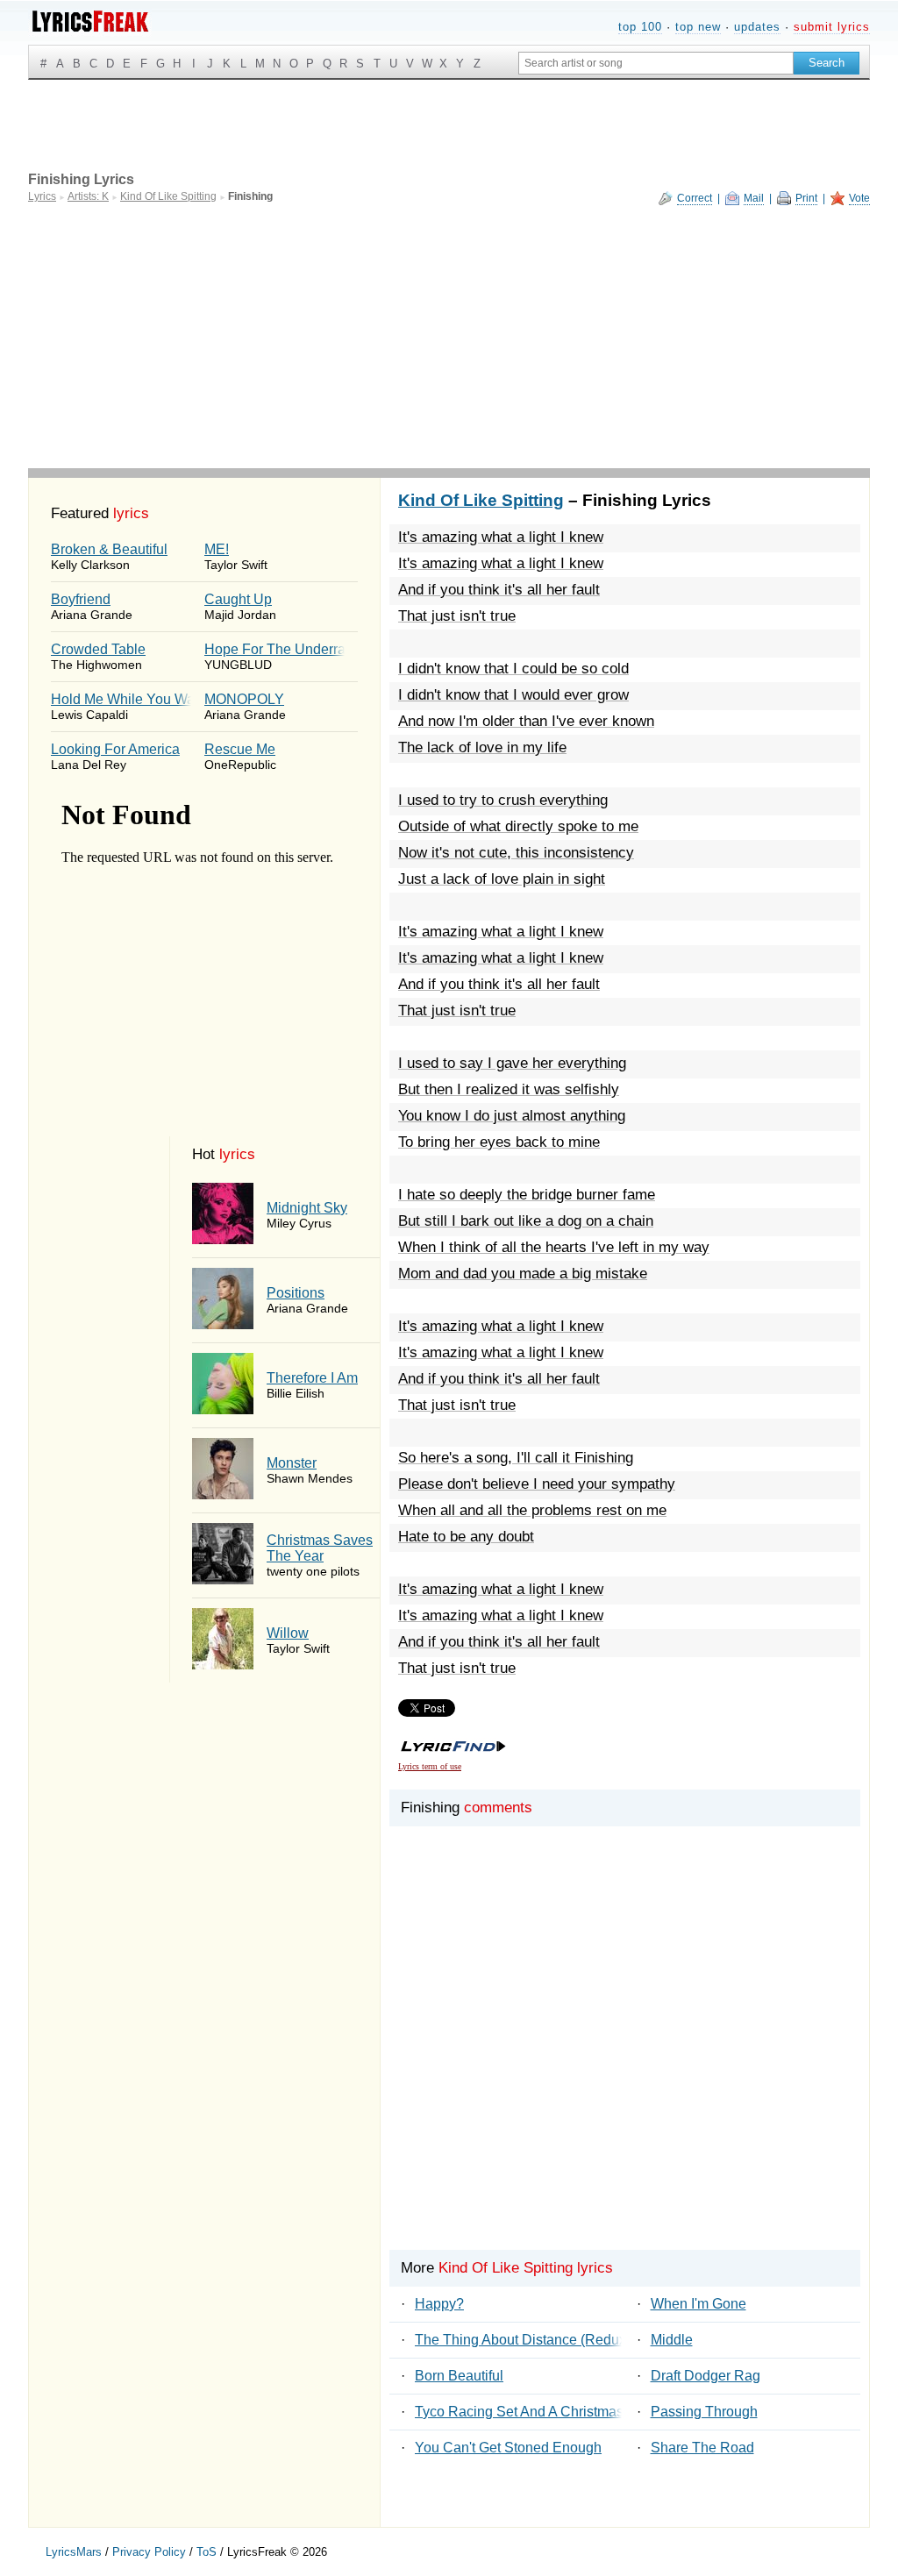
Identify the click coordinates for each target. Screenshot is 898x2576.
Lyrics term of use (430, 1766)
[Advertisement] (449, 337)
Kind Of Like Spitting (481, 500)
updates (757, 27)
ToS (207, 2552)
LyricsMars (74, 2552)
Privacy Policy (149, 2552)
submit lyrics (832, 27)
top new (698, 27)
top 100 (640, 27)
